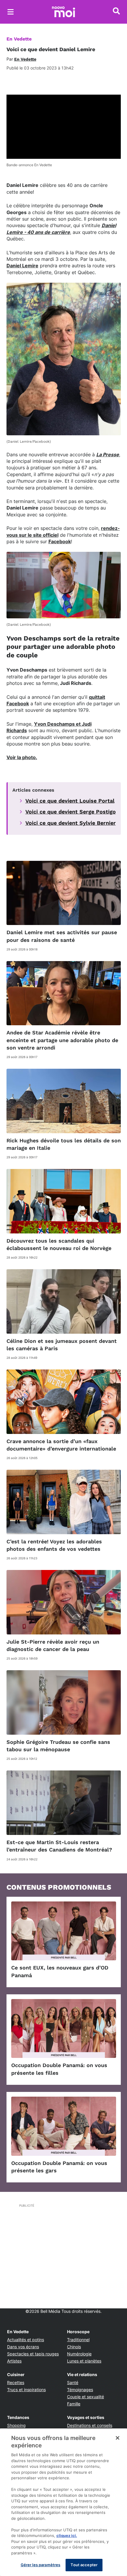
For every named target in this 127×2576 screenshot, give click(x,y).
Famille (74, 2404)
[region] (63, 2502)
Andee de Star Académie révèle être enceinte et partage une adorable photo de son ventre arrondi (62, 1040)
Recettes (16, 2382)
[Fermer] (118, 2438)
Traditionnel (78, 2340)
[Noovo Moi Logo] (63, 12)
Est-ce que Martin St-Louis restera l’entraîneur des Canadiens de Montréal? (59, 1846)
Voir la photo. (22, 757)
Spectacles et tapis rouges (33, 2354)
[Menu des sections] (11, 12)
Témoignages (80, 2390)
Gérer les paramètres (41, 2565)
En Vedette (19, 39)
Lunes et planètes (84, 2361)
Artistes (14, 2361)
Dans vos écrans (23, 2347)
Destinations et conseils (90, 2425)
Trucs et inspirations (26, 2390)
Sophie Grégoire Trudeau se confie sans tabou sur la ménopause (58, 1746)
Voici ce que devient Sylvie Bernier (71, 823)
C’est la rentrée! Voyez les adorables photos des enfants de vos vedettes (54, 1545)
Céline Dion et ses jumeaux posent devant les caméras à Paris (62, 1345)
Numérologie (79, 2354)
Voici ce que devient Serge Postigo (71, 812)
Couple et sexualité (86, 2397)
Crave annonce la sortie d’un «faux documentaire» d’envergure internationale (61, 1445)
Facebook (60, 541)
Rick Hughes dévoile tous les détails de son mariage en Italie (64, 1144)
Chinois (74, 2347)
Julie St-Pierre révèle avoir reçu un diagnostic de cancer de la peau (53, 1645)
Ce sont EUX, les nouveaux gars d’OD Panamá (60, 1971)
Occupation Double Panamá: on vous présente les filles (59, 2069)
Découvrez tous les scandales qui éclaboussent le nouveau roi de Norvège (59, 1244)
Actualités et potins (26, 2340)
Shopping (16, 2425)
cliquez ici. (67, 2535)
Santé (73, 2382)
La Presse (108, 455)
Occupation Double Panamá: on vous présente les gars (59, 2167)
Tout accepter (84, 2565)
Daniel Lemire (22, 266)
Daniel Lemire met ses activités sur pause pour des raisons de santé (62, 936)
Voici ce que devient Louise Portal (70, 801)
